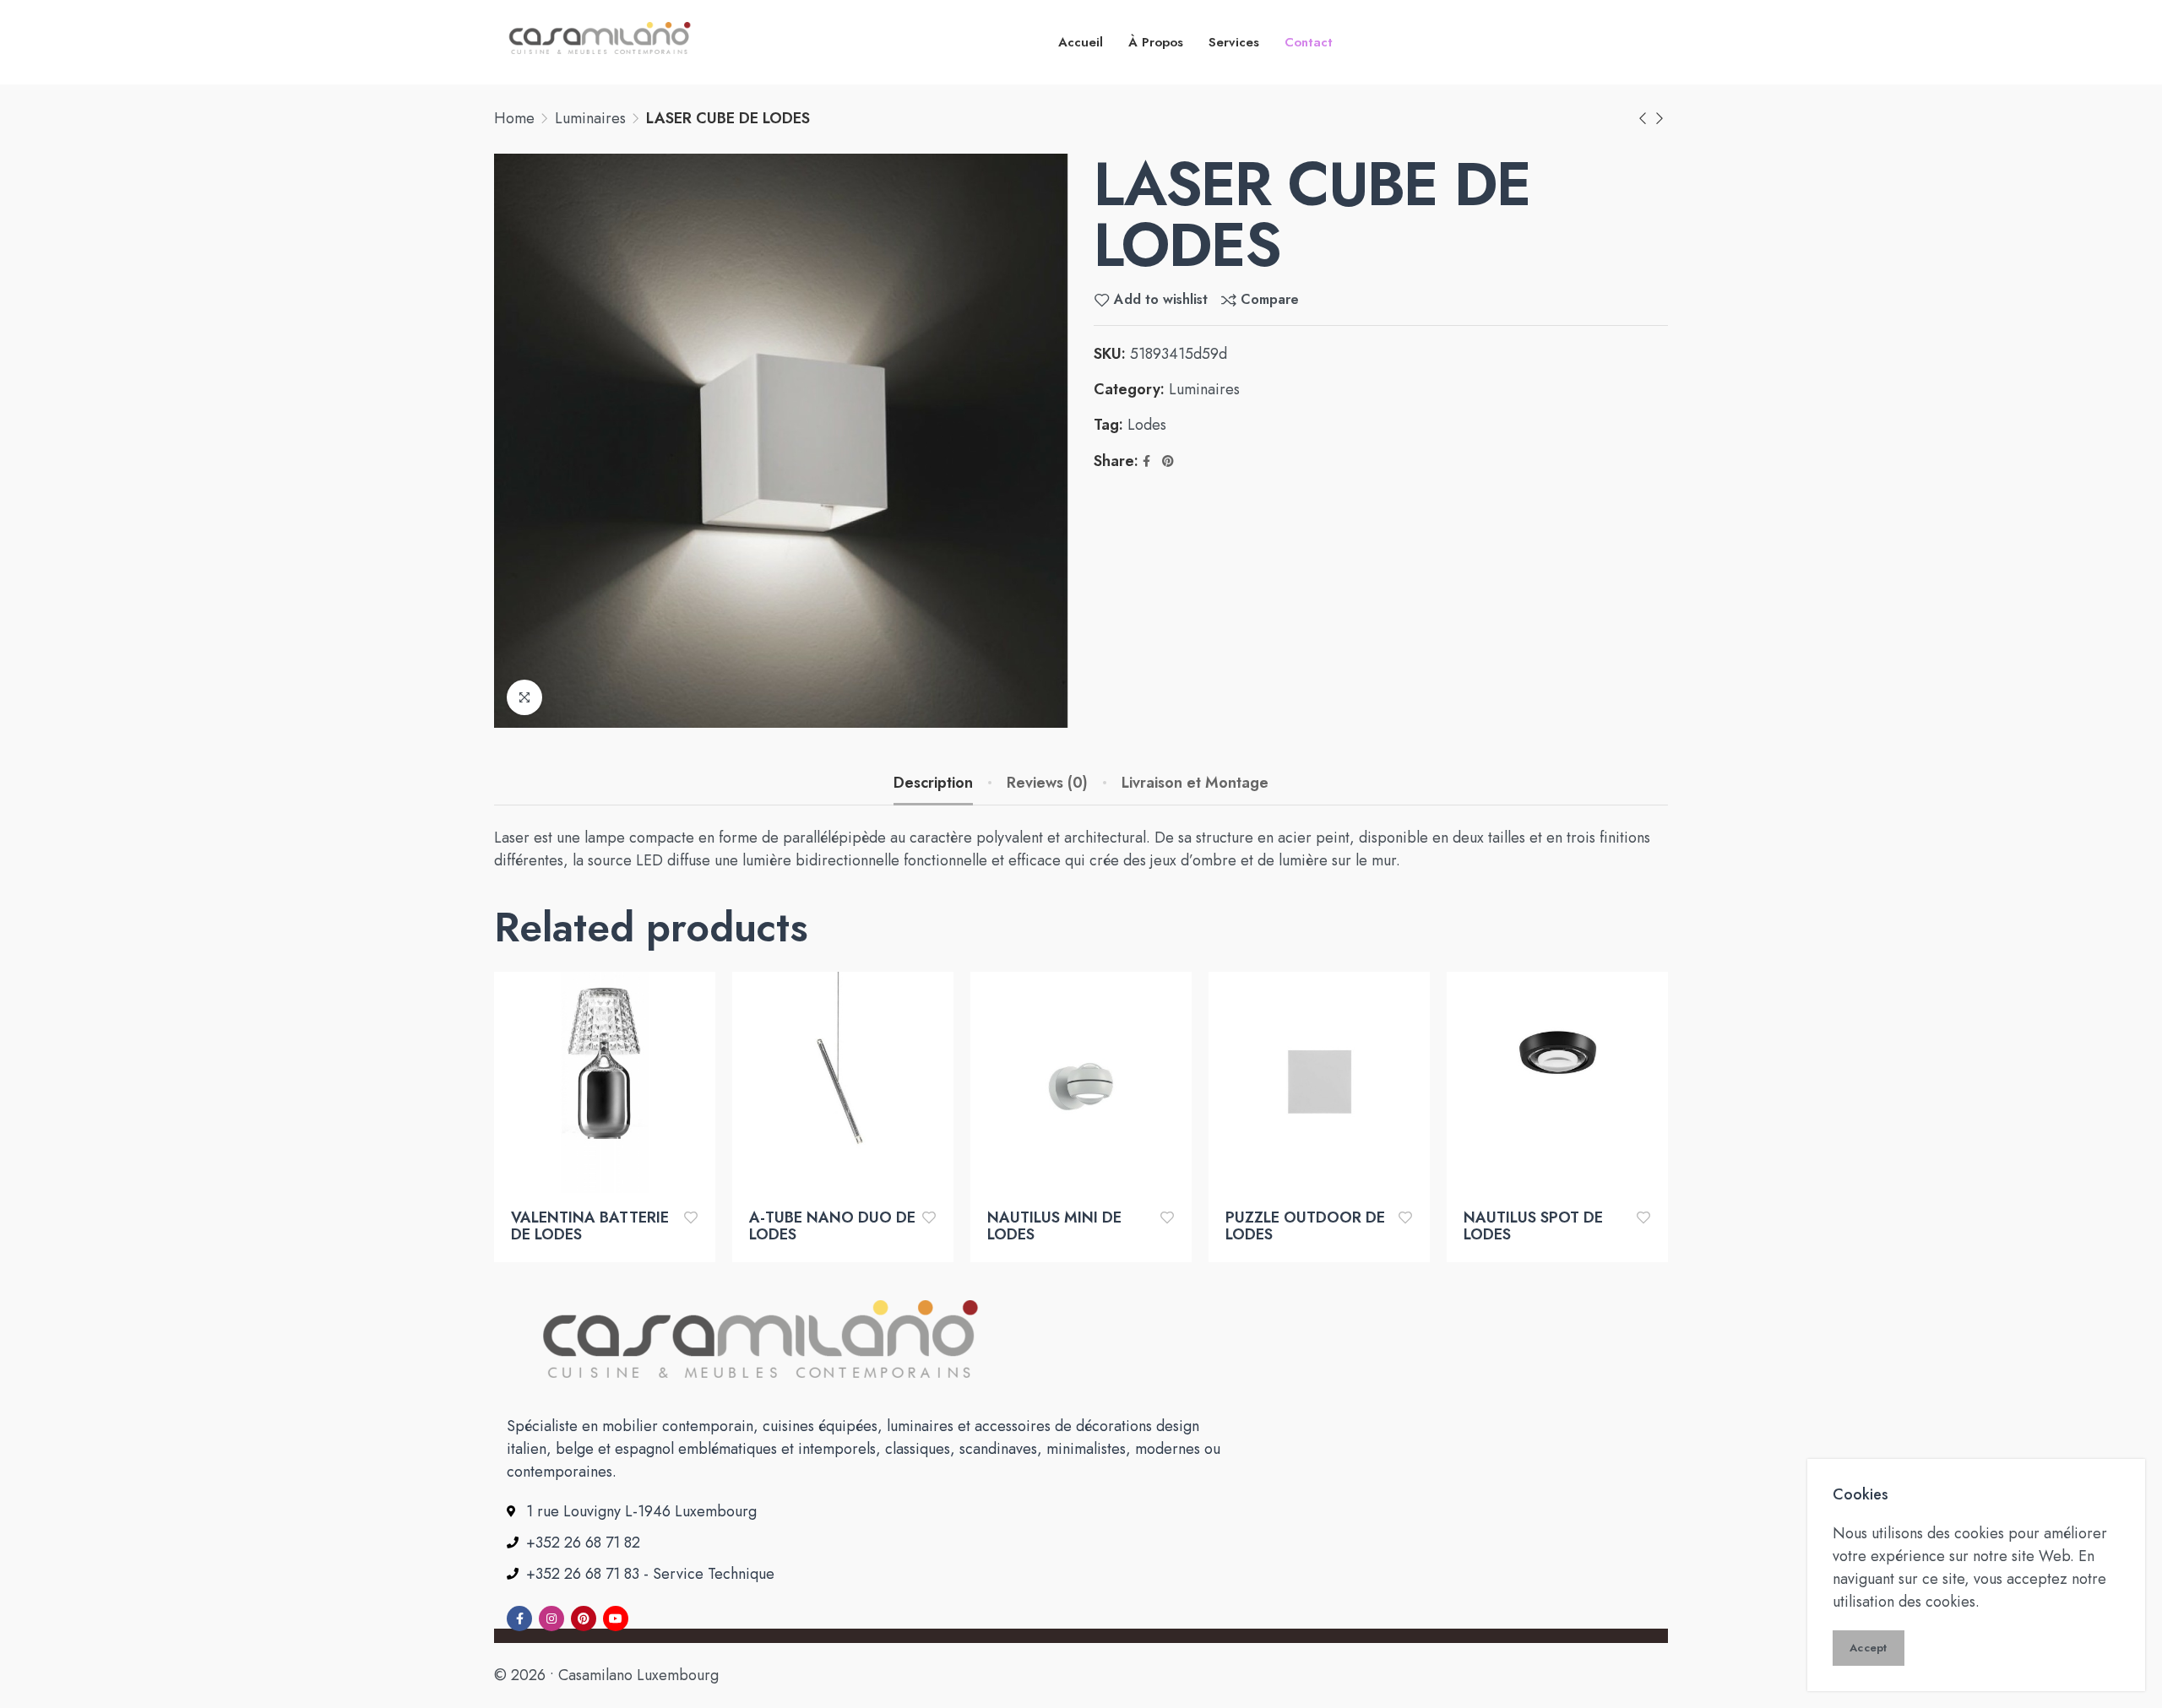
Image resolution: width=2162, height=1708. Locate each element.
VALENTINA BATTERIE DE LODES (590, 1227)
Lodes (1147, 425)
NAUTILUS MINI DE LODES (1054, 1227)
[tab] (933, 784)
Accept (1869, 1648)
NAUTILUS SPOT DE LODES (1533, 1227)
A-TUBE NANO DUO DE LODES (832, 1227)
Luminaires (590, 118)
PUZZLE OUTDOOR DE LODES (1305, 1227)
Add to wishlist (1161, 300)
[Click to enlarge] (524, 697)
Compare (1270, 300)
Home (514, 118)
